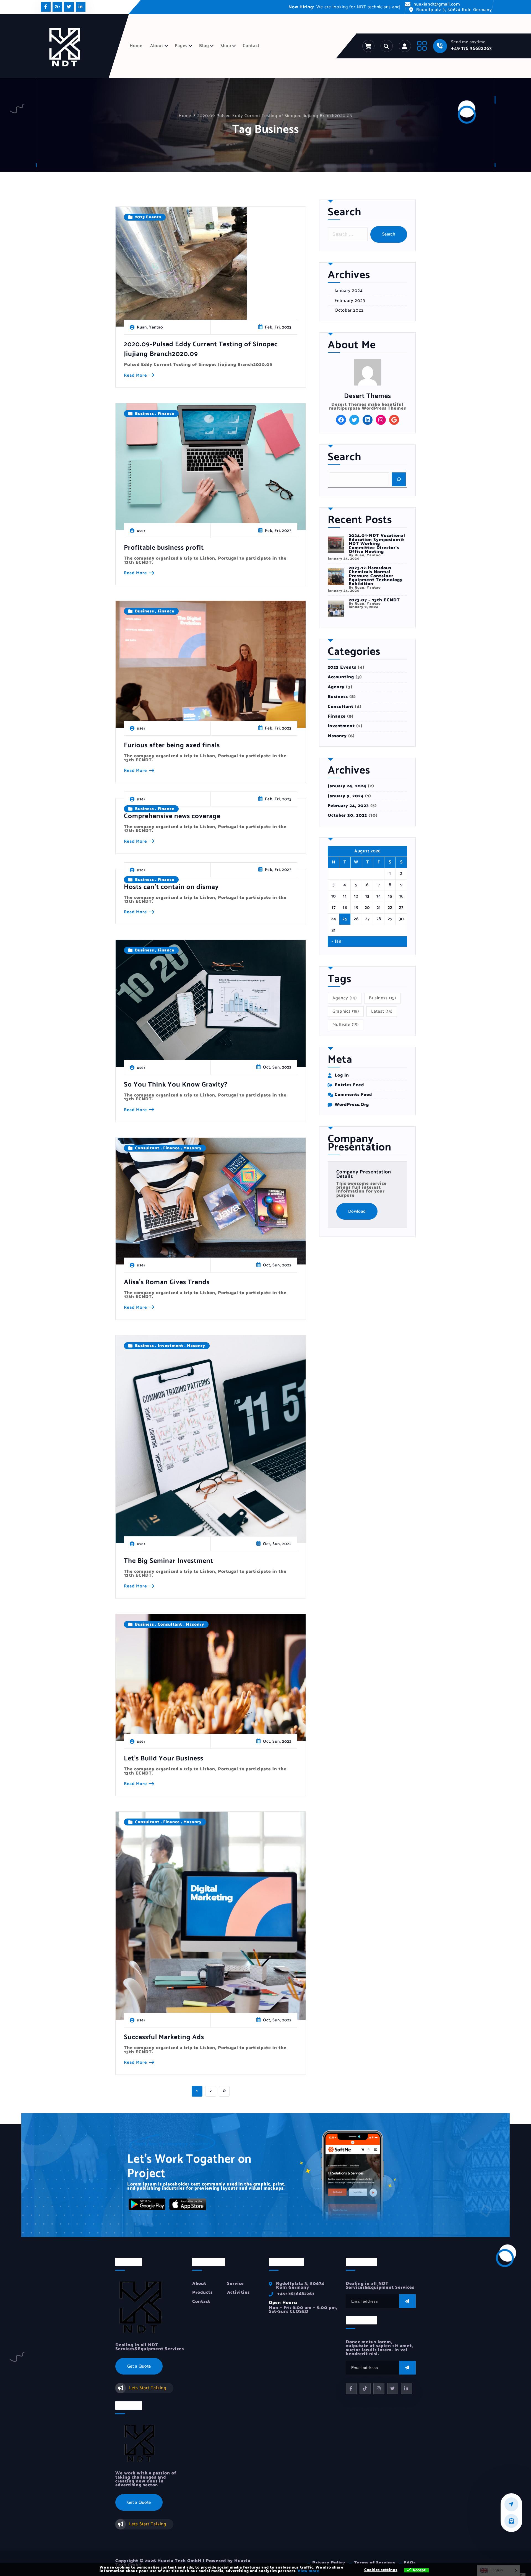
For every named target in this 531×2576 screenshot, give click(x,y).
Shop (226, 46)
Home (136, 46)
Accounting (341, 677)
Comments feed (353, 1095)
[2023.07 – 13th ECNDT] (336, 609)
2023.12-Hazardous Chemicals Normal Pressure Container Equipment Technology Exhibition (376, 576)
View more (308, 2571)
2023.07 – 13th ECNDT (374, 600)
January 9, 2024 (346, 796)
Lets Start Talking (148, 2388)
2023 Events (148, 217)
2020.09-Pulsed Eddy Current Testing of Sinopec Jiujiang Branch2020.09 (275, 116)
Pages (181, 46)
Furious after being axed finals (172, 745)
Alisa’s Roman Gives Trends (167, 1282)
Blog (204, 46)
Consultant (147, 1148)
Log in (342, 1075)
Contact (251, 46)
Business (145, 414)
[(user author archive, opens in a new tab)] (368, 372)
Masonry (192, 1148)
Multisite (346, 1025)
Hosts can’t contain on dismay (171, 887)
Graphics (346, 1011)
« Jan (337, 942)
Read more (135, 376)
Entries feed (349, 1085)
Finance (166, 414)
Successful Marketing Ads (164, 2037)
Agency (336, 687)
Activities (238, 2292)
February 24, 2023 (348, 806)
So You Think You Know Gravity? (176, 1085)
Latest (382, 1011)
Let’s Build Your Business (164, 1759)
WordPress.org (352, 1105)
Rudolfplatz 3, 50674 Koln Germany (454, 10)
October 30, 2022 (347, 816)
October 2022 (349, 311)
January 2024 (349, 291)
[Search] (399, 479)
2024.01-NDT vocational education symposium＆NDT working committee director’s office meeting (377, 544)
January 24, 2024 (347, 786)
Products (202, 2292)
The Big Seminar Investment (169, 1561)
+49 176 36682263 (472, 48)
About (157, 46)
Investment (171, 1346)
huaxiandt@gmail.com (437, 4)
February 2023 (350, 301)
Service (235, 2283)
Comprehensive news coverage (172, 816)
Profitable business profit (164, 548)
